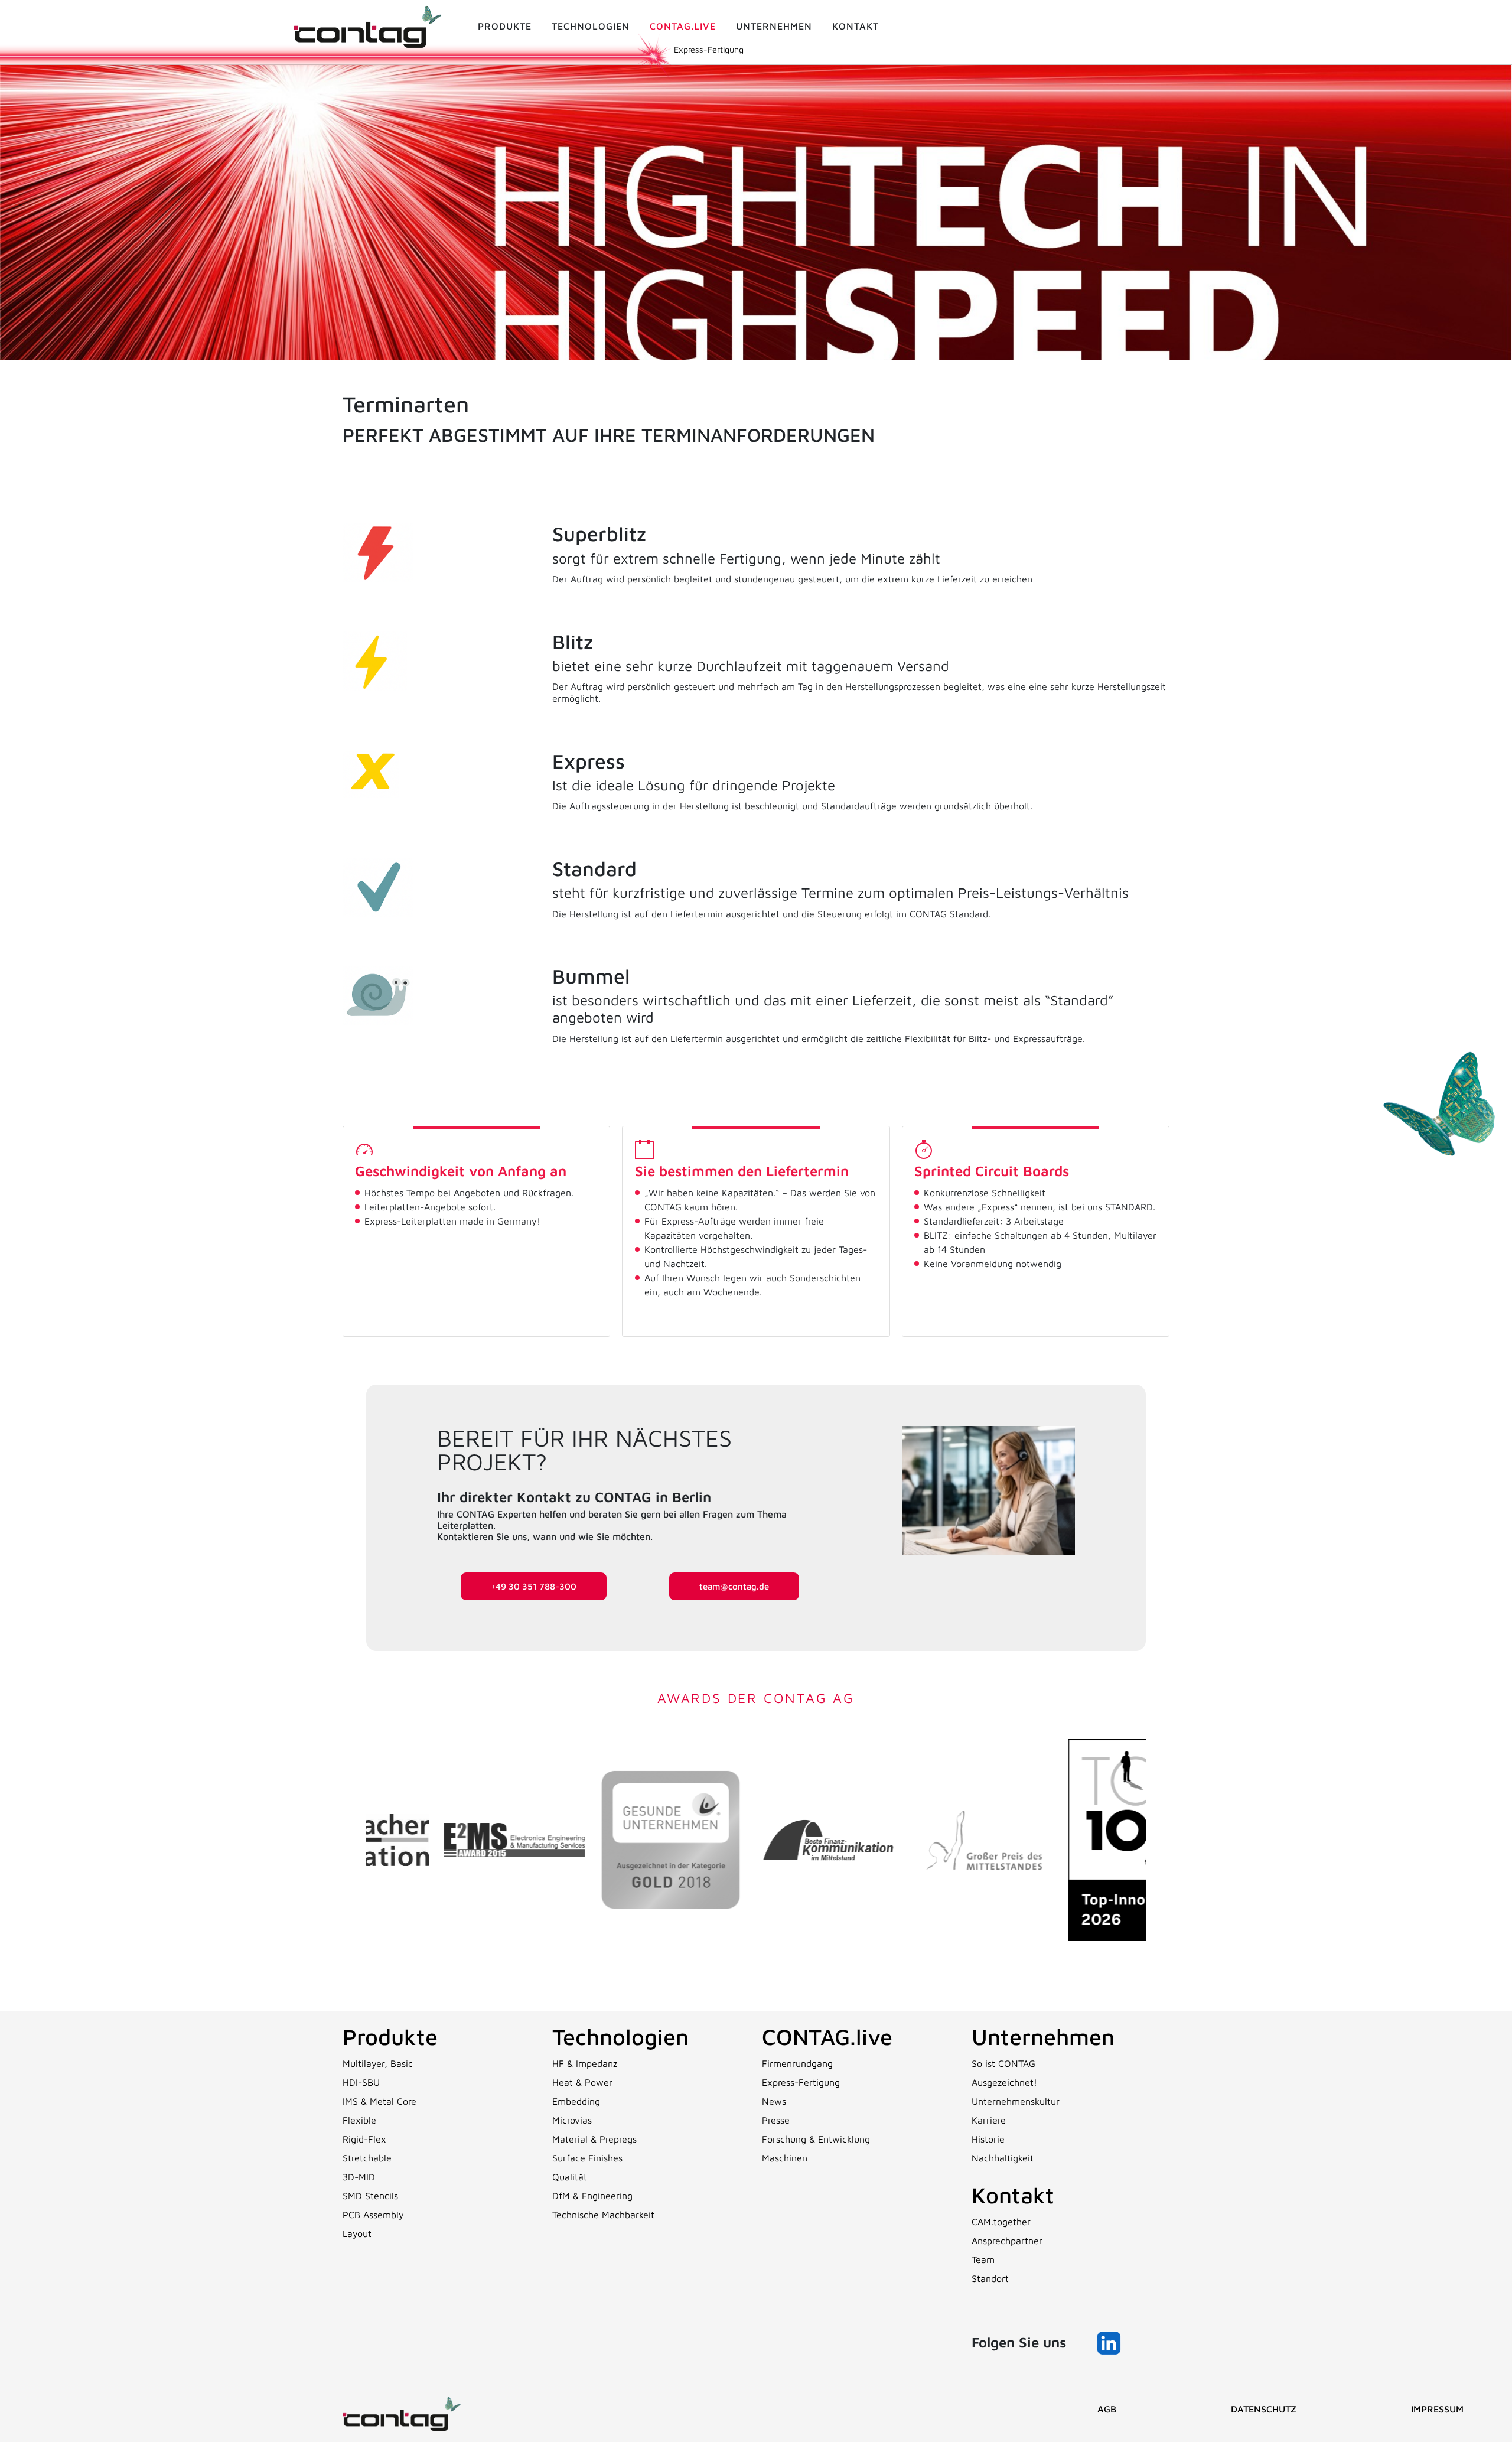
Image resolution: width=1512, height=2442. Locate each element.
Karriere (989, 2120)
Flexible (359, 2120)
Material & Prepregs (594, 2139)
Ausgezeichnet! (1004, 2082)
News (774, 2101)
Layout (357, 2233)
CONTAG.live (827, 2036)
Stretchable (367, 2158)
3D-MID (359, 2177)
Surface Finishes (587, 2158)
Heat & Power (582, 2082)
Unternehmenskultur (1016, 2101)
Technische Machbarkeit (603, 2215)
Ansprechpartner (1007, 2241)
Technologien (591, 26)
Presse (776, 2120)
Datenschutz (1264, 2409)
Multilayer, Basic (378, 2063)
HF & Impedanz (585, 2063)
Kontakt (856, 26)
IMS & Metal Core (379, 2101)
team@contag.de (734, 1586)
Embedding (576, 2101)
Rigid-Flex (364, 2139)
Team (983, 2259)
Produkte (505, 26)
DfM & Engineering (592, 2196)
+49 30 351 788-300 (534, 1586)
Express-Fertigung (801, 2082)
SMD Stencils (370, 2196)
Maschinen (785, 2158)
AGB (1107, 2409)
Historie (988, 2139)
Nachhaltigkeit (1003, 2158)
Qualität (570, 2177)
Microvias (572, 2120)
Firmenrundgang (797, 2063)
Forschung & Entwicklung (816, 2139)
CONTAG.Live (683, 26)
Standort (990, 2278)
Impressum (1437, 2409)
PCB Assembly (373, 2215)
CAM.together (1001, 2222)
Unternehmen (774, 26)
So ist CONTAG (1003, 2063)
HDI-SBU (361, 2082)
